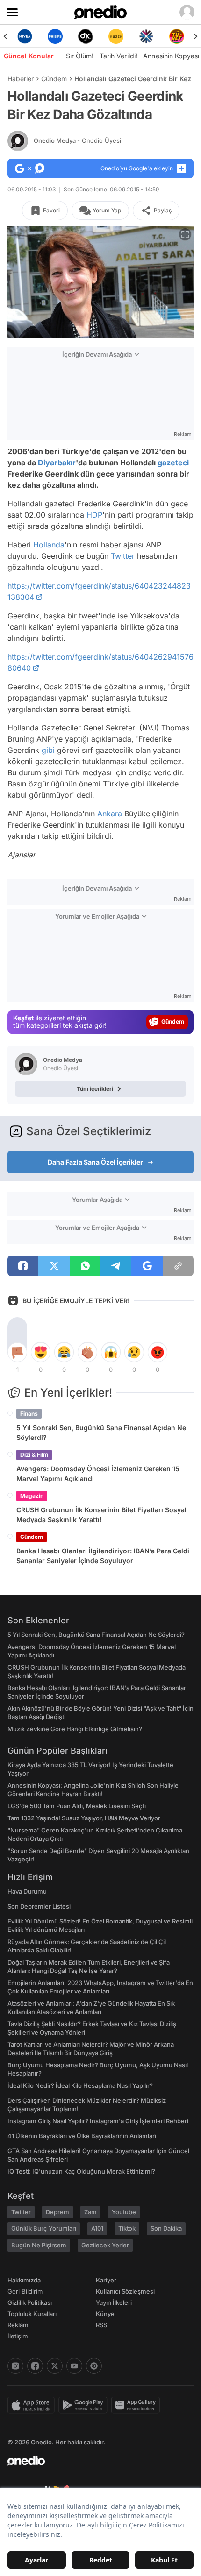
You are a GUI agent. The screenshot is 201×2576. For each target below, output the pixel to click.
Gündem (54, 79)
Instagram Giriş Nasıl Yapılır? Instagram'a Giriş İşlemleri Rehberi (98, 2121)
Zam (90, 2212)
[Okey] (85, 36)
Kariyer (106, 2280)
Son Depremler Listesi (39, 1906)
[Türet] (176, 36)
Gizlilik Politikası (30, 2302)
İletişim (18, 2336)
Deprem (57, 2212)
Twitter (123, 556)
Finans (29, 1414)
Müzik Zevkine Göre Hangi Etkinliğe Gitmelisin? (75, 1729)
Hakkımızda (24, 2280)
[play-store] (85, 2405)
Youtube (124, 2212)
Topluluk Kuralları (32, 2314)
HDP (94, 515)
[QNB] (146, 36)
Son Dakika (166, 2228)
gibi (48, 750)
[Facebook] (35, 2366)
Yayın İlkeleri (114, 2302)
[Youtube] (74, 2366)
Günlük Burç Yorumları (44, 2228)
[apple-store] (33, 2405)
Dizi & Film (34, 1455)
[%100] (116, 36)
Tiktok (127, 2228)
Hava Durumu (27, 1891)
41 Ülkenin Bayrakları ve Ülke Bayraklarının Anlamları (82, 2136)
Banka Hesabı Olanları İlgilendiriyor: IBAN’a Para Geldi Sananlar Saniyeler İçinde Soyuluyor (103, 1556)
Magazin (32, 1496)
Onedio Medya (77, 140)
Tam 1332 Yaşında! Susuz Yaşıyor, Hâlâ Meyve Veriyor (84, 1818)
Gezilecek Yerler (105, 2245)
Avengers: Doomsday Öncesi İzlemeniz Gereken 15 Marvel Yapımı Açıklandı (98, 1474)
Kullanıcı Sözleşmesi (125, 2291)
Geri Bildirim (25, 2291)
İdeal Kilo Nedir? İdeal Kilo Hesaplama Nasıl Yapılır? (80, 2085)
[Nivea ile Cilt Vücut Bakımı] (25, 36)
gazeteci (173, 463)
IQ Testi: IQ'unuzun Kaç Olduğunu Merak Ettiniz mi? (81, 2171)
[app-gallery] (137, 2405)
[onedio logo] (95, 2461)
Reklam (18, 2325)
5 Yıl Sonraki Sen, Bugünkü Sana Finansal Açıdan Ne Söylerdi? (101, 1432)
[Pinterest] (94, 2366)
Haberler (21, 79)
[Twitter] (55, 2366)
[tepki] (17, 1352)
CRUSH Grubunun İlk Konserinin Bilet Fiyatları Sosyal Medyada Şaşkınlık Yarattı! (101, 1515)
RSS (101, 2325)
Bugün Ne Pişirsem (39, 2245)
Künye (105, 2314)
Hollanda (49, 545)
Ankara (110, 814)
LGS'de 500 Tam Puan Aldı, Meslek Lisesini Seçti (77, 1806)
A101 (97, 2228)
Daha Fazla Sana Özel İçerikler (95, 1162)
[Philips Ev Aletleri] (55, 36)
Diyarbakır (57, 463)
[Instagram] (15, 2366)
